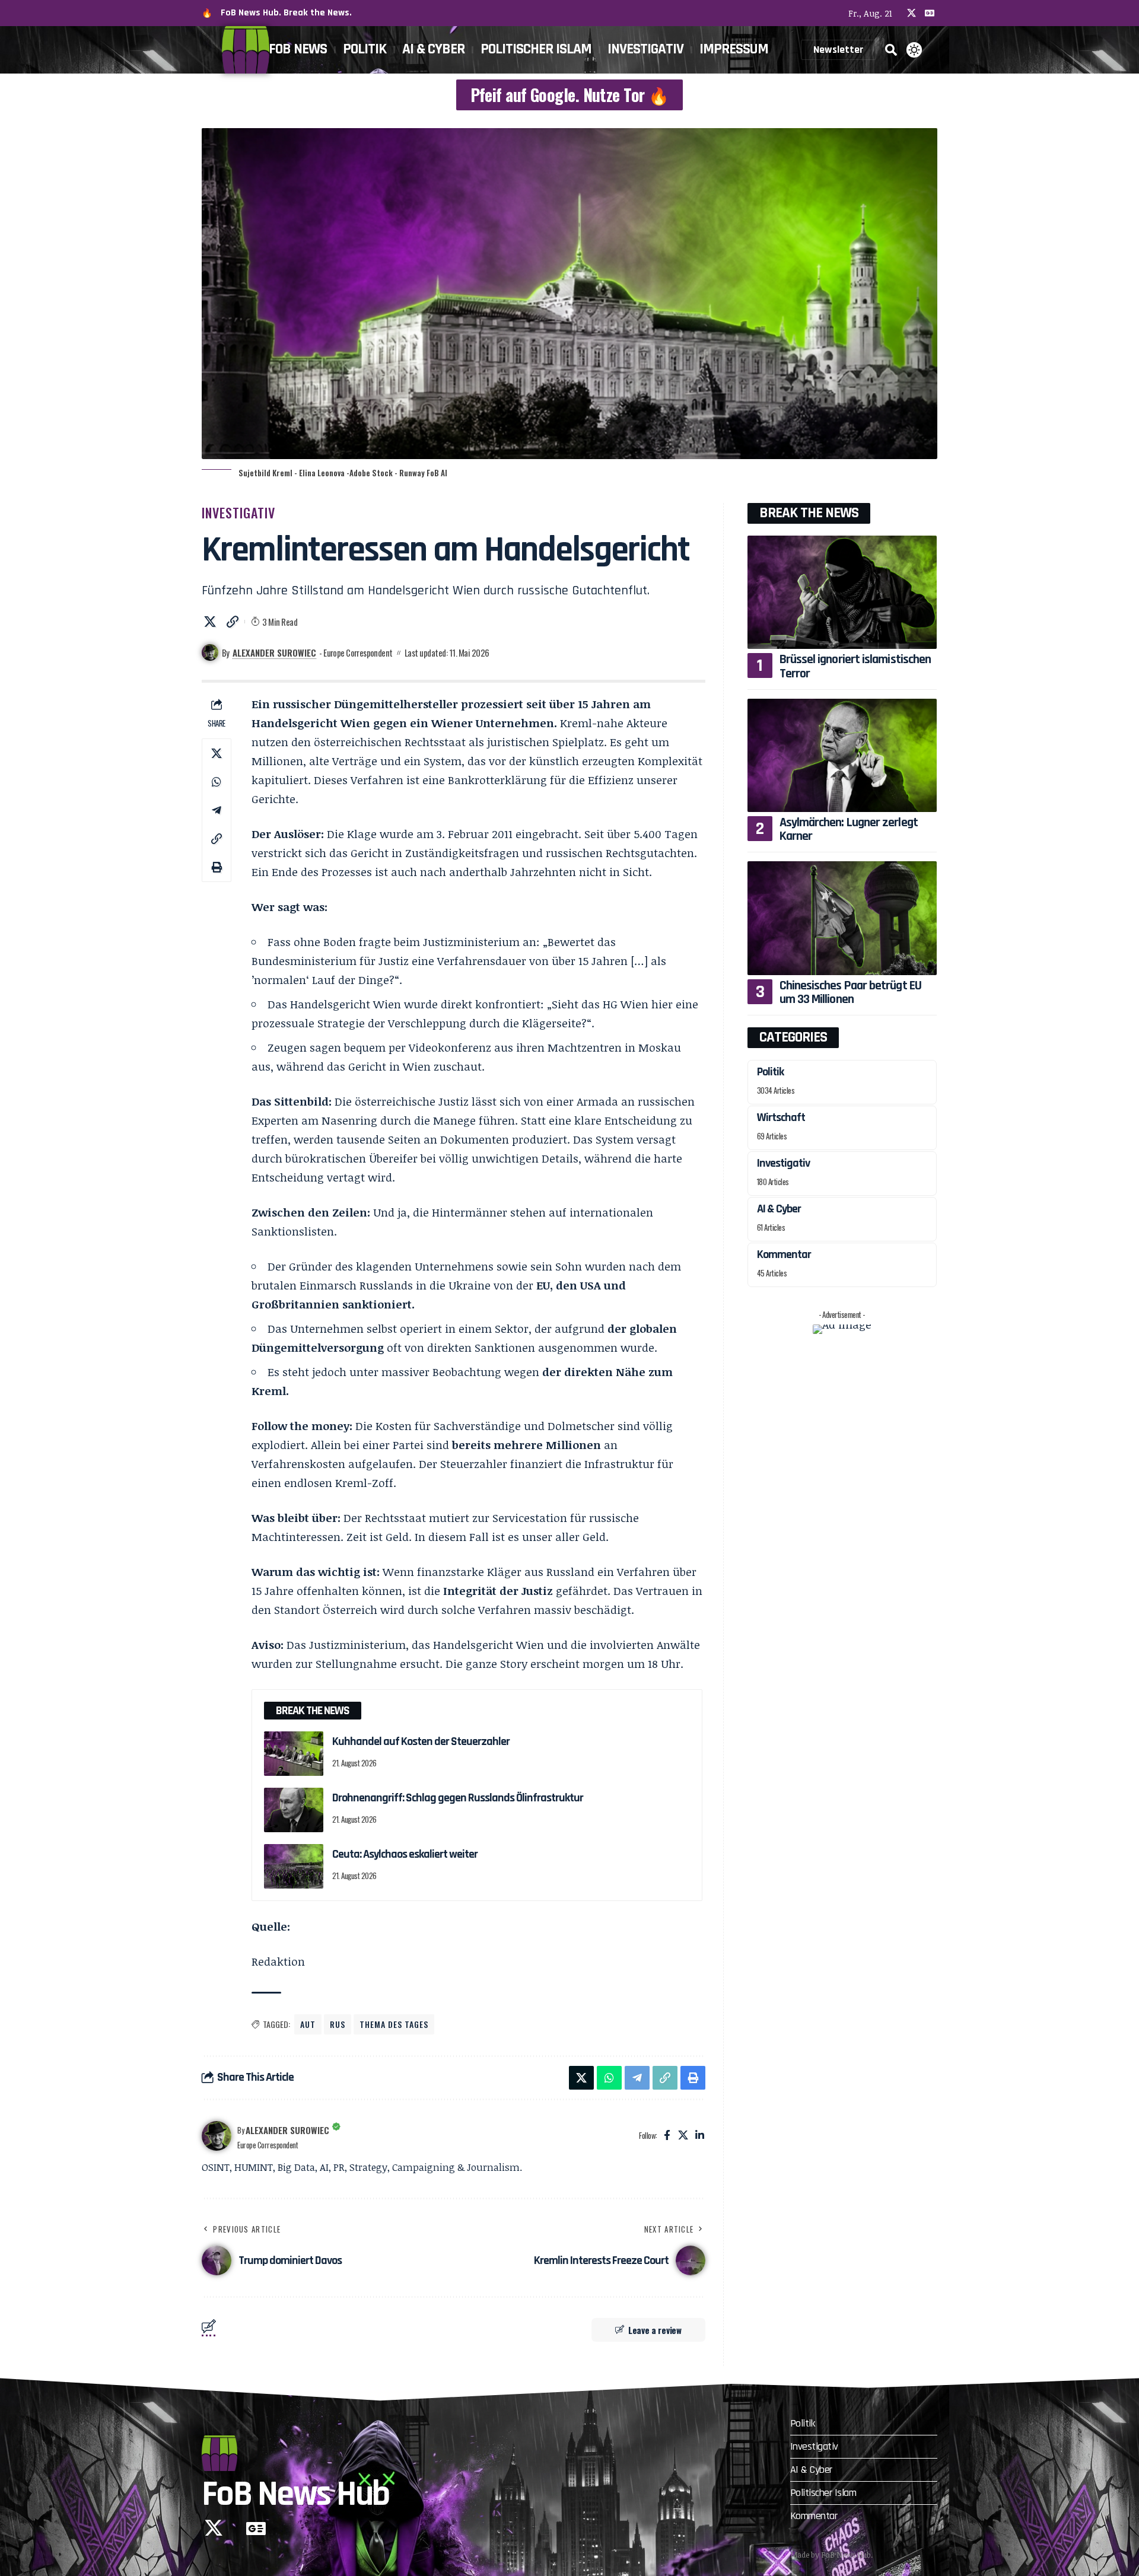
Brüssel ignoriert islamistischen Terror (855, 666)
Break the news (809, 513)
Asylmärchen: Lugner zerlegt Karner (849, 830)
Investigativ (238, 512)
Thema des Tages (394, 2024)
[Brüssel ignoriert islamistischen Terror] (842, 592)
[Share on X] (210, 622)
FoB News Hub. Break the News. (286, 13)
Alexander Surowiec (274, 652)
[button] (891, 50)
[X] (911, 13)
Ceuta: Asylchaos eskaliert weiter (405, 1854)
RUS (338, 2024)
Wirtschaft (781, 1117)
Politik (770, 1072)
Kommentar (784, 1254)
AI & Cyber (779, 1209)
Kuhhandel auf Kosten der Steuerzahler (421, 1741)
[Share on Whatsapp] (217, 782)
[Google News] (930, 13)
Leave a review (655, 2330)
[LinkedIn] (700, 2136)
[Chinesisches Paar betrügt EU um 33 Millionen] (842, 918)
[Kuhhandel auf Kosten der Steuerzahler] (294, 1754)
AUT (308, 2024)
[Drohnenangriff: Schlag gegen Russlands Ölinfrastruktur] (294, 1810)
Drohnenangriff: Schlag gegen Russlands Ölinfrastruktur (458, 1798)
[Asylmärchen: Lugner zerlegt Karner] (842, 755)
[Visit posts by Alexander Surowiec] (217, 2136)
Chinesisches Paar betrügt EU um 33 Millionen (850, 993)
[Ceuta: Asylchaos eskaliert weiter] (294, 1866)
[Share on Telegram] (217, 810)
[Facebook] (667, 2136)
